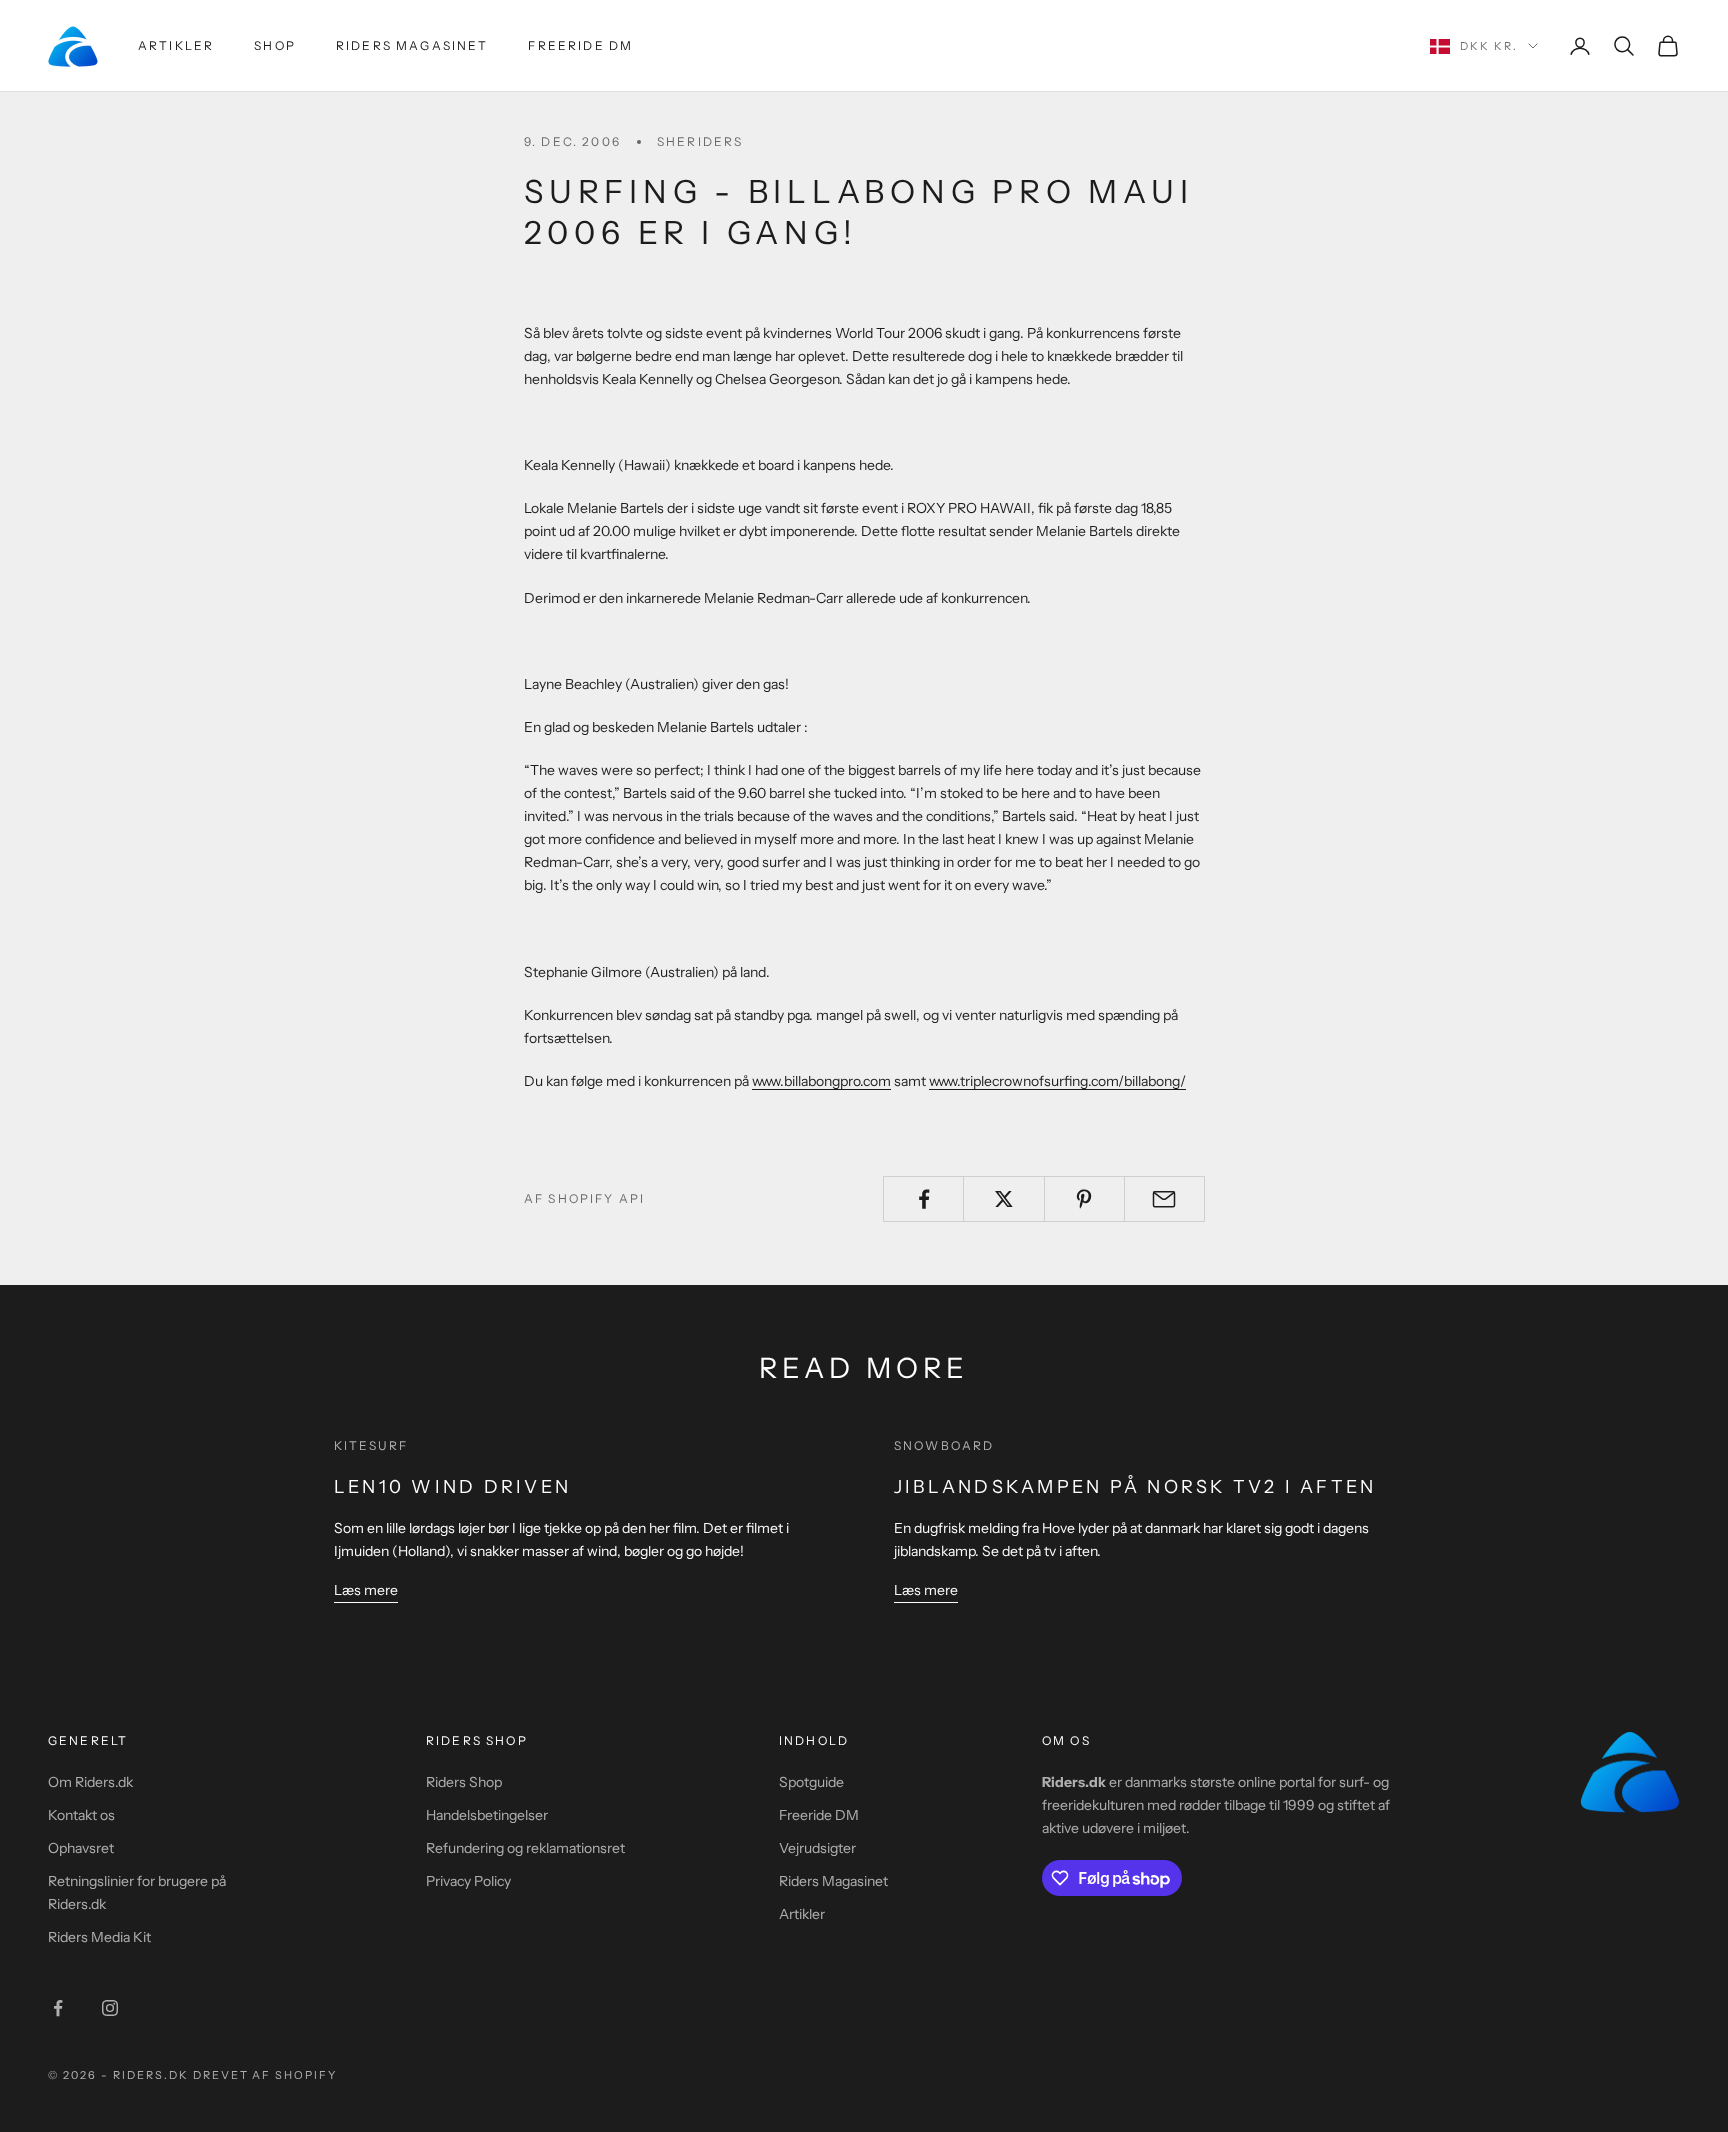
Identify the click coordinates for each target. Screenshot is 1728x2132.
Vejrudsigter (817, 1848)
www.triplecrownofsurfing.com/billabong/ (1057, 1081)
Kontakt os (81, 1815)
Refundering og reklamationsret (525, 1848)
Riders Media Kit (99, 1937)
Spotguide (811, 1782)
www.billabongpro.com (821, 1081)
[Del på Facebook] (923, 1199)
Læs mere (366, 1590)
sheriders (700, 141)
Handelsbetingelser (487, 1815)
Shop (275, 45)
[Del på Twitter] (1003, 1199)
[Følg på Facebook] (58, 2008)
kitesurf (371, 1445)
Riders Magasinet (412, 45)
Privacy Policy (468, 1881)
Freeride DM (580, 45)
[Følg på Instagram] (110, 2008)
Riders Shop (464, 1782)
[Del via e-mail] (1164, 1199)
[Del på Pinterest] (1084, 1199)
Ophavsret (81, 1848)
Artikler (176, 45)
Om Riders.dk (90, 1782)
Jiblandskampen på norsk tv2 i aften (1135, 1487)
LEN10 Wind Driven (452, 1487)
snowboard (944, 1445)
